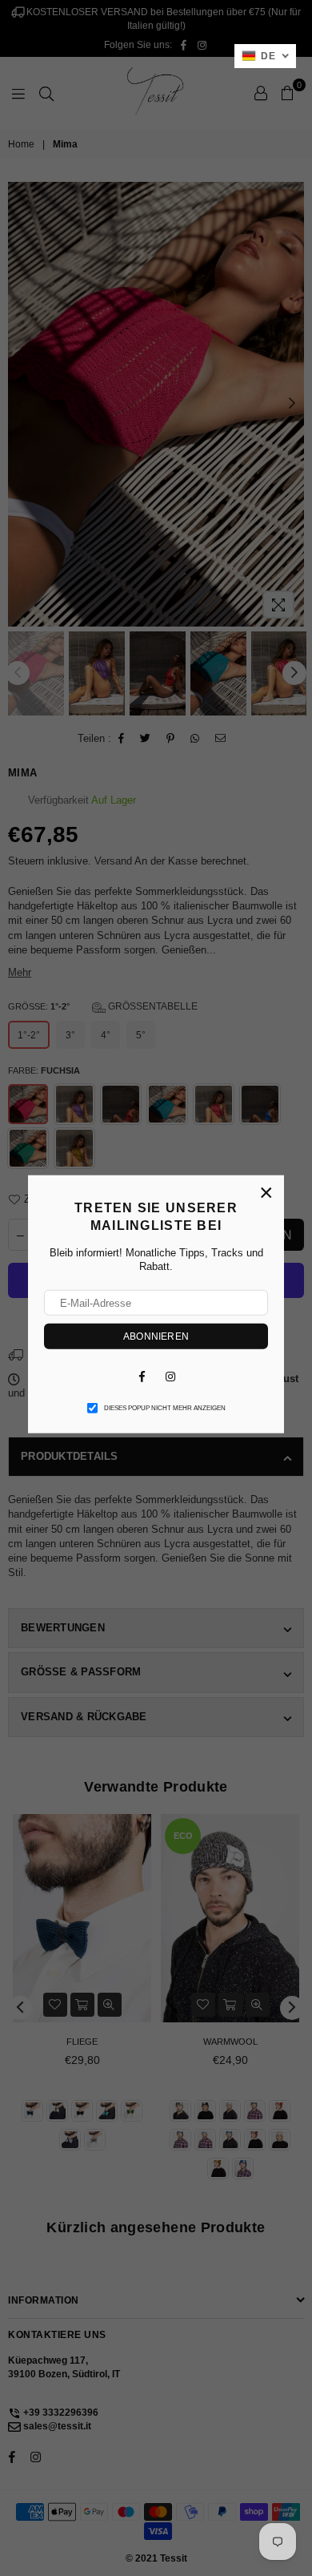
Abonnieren (156, 1336)
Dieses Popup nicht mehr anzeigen (165, 1408)
